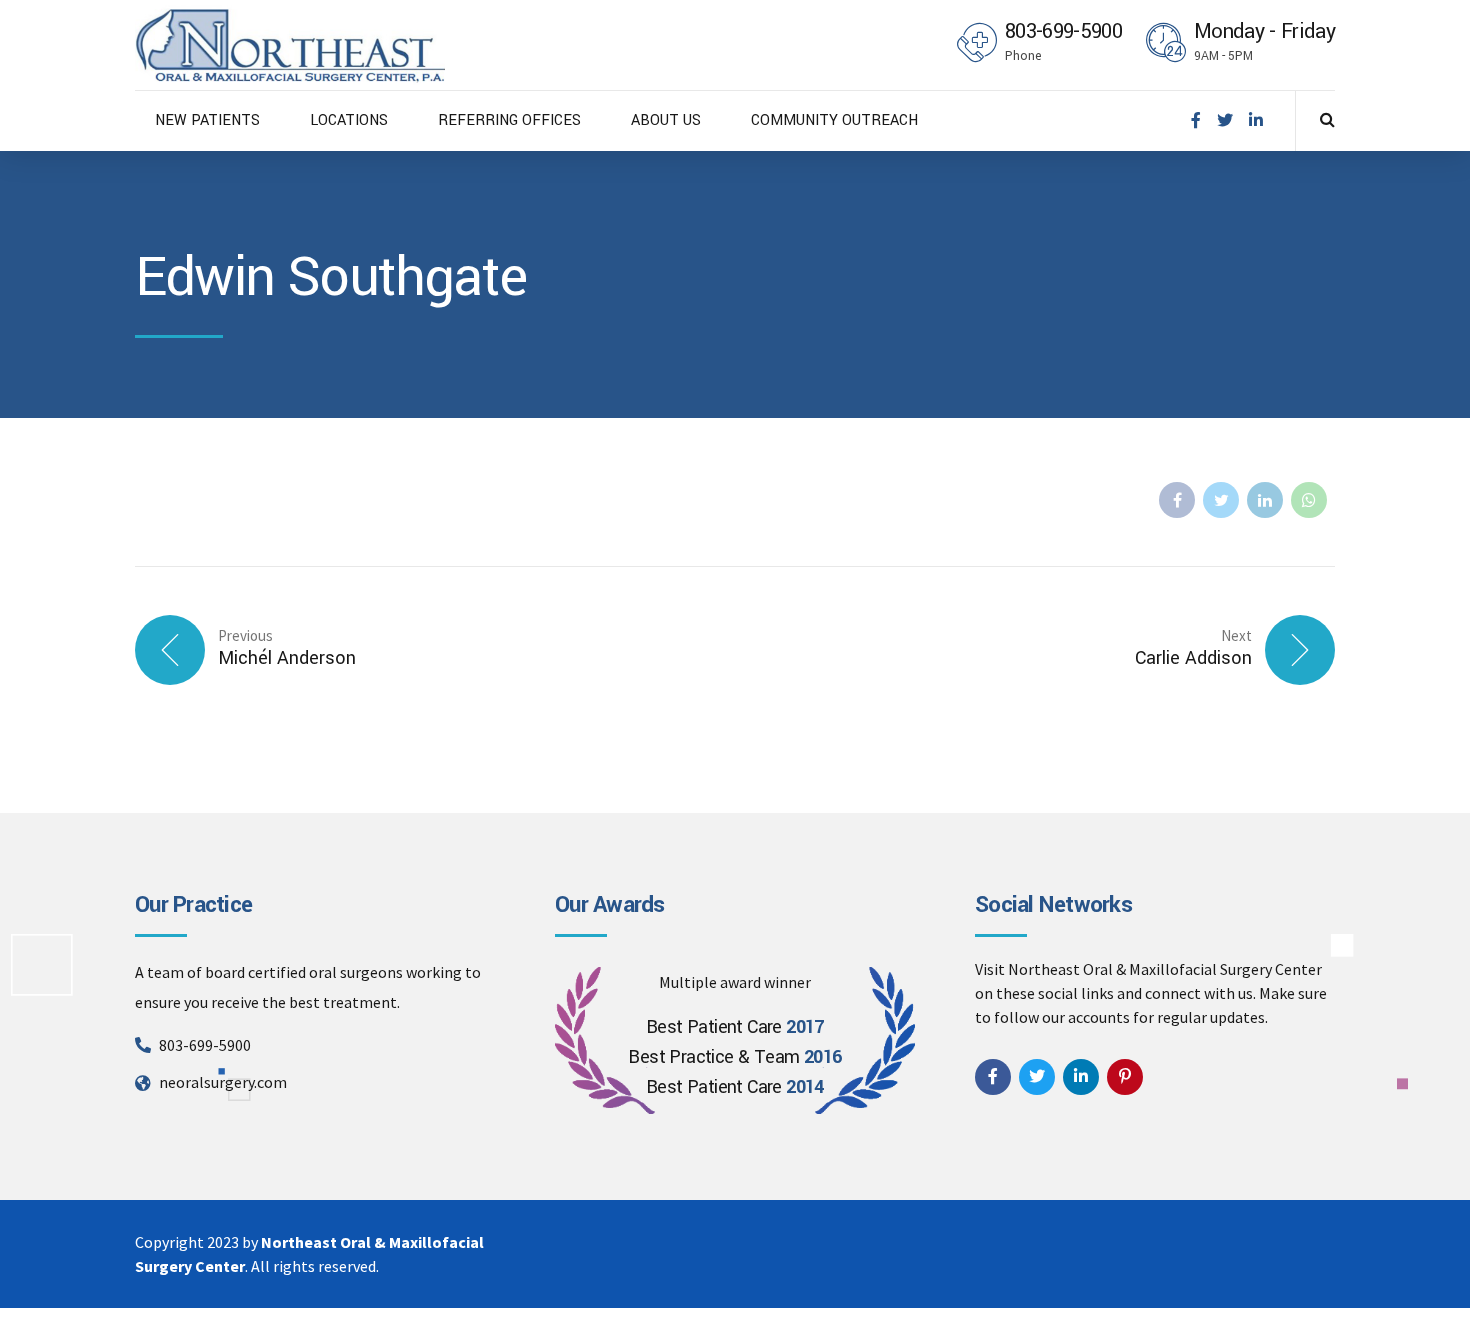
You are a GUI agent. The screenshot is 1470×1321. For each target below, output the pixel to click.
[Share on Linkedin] (1265, 500)
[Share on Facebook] (1177, 500)
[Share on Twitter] (1221, 500)
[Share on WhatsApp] (1309, 500)
